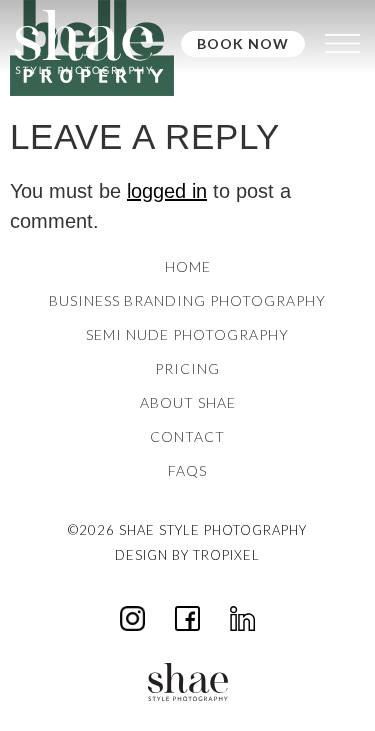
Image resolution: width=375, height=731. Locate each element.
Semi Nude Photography (187, 334)
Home (188, 266)
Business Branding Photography (187, 300)
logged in (167, 191)
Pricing (187, 368)
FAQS (187, 470)
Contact (187, 436)
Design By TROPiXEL (187, 555)
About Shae (188, 402)
